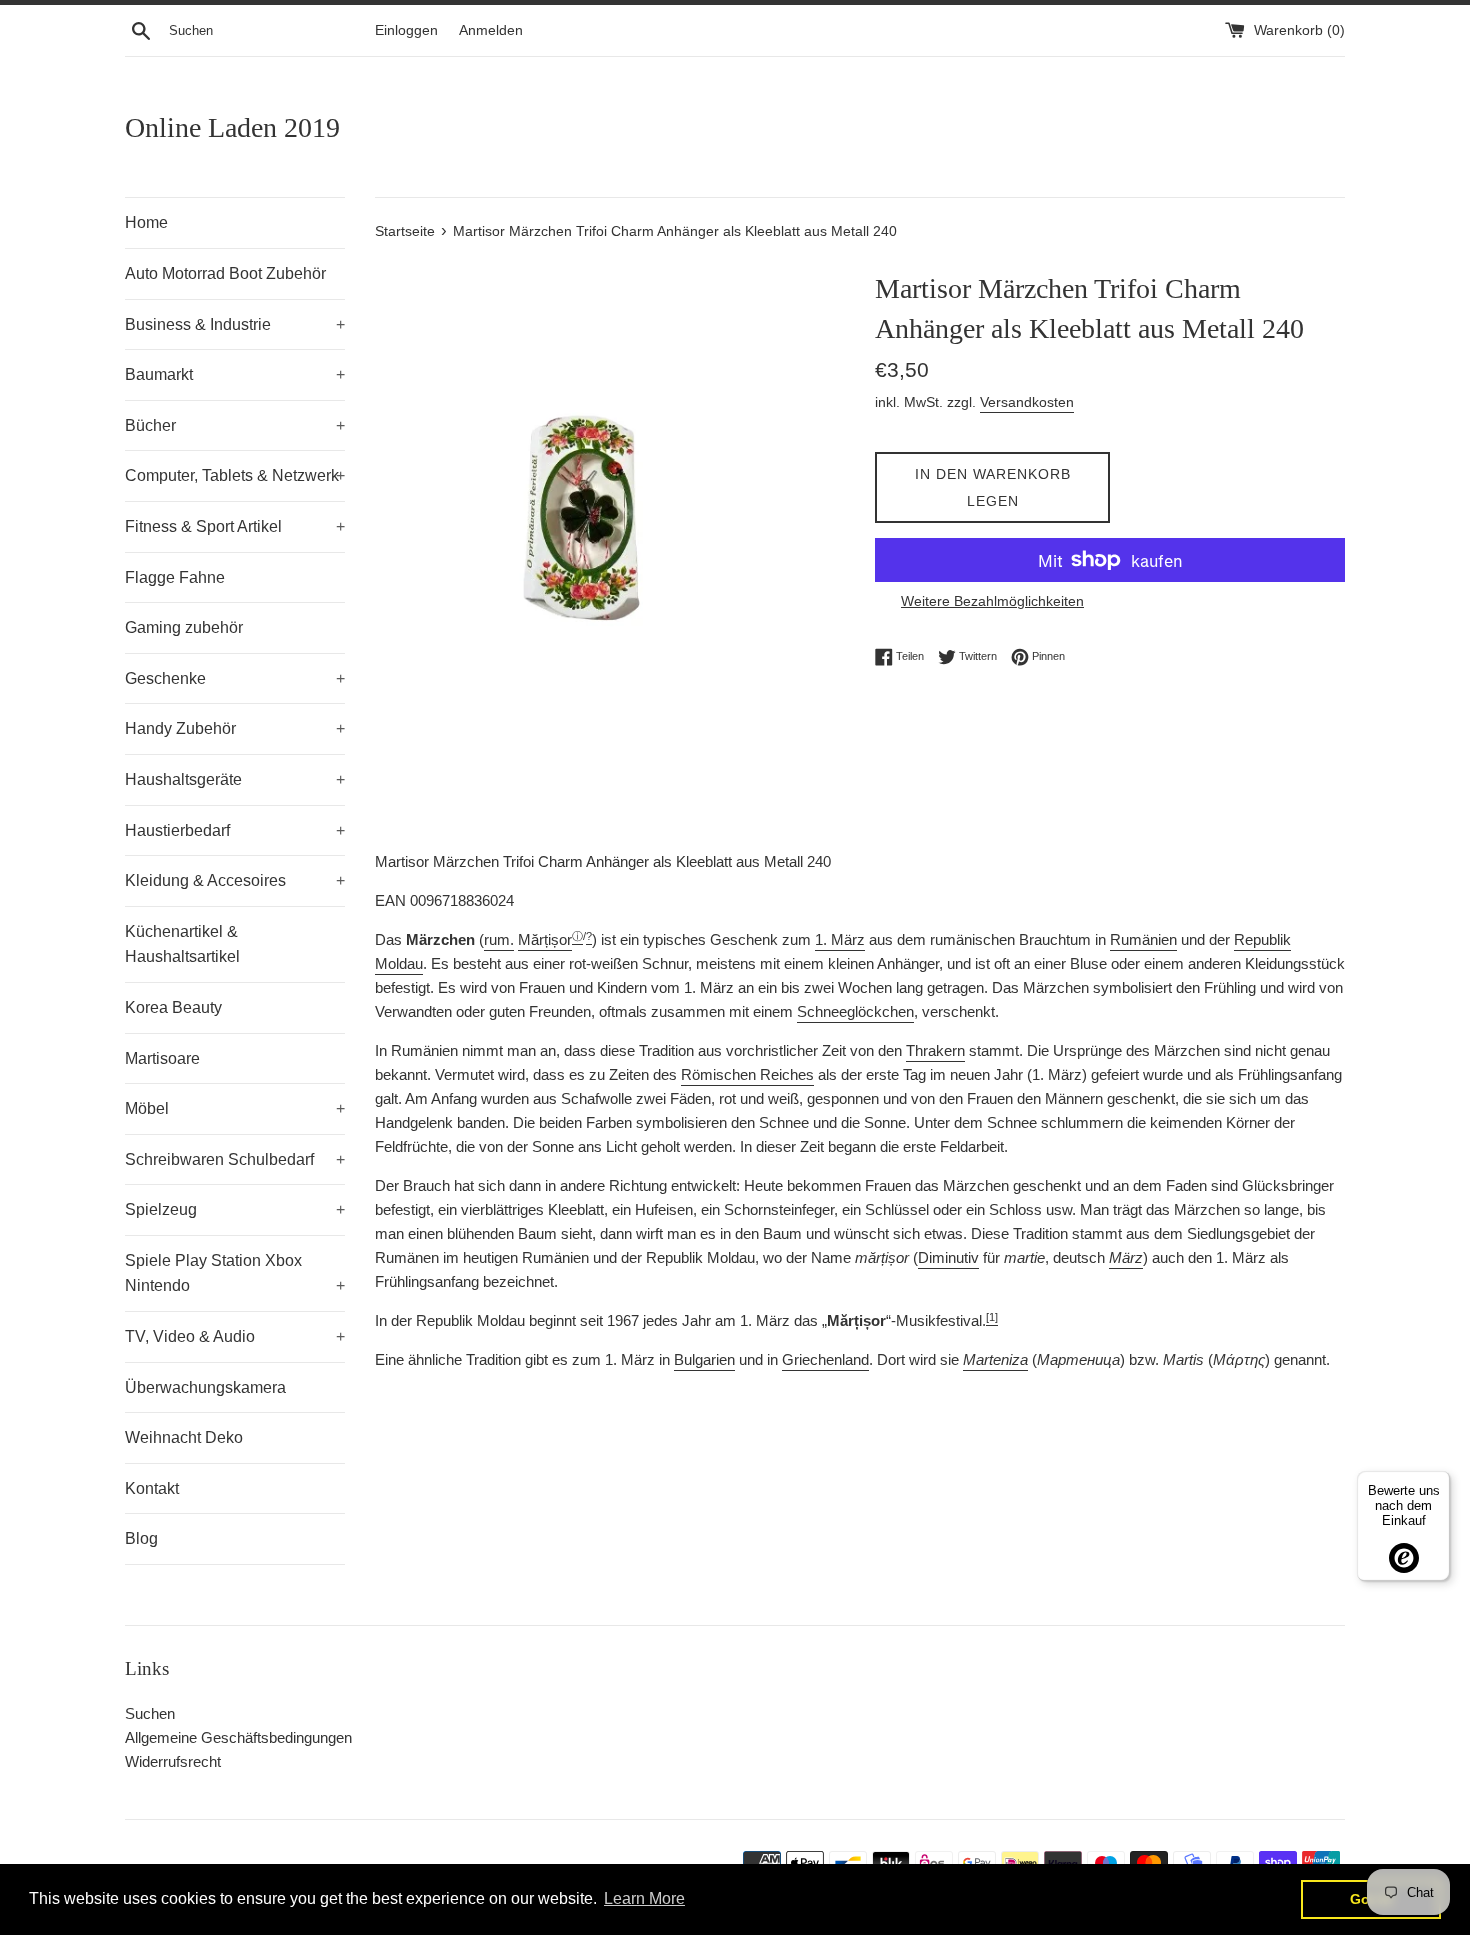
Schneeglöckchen (855, 1011)
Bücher (235, 425)
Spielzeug (235, 1209)
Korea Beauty (173, 1007)
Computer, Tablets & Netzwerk (235, 475)
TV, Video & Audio (235, 1336)
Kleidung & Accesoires (235, 880)
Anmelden (491, 30)
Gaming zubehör (184, 627)
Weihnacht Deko (184, 1437)
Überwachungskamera (205, 1387)
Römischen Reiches (747, 1074)
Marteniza (995, 1359)
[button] (545, 941)
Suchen (150, 1713)
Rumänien (1143, 939)
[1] (992, 1317)
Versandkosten (1027, 402)
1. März (840, 939)
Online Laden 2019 (232, 127)
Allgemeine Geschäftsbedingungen (238, 1737)
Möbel (235, 1108)
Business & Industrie (235, 324)
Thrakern (935, 1050)
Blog (141, 1538)
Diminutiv (948, 1257)
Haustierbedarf (235, 830)
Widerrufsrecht (173, 1761)
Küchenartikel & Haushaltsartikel (182, 944)
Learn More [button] (644, 1898)
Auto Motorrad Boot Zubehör (225, 273)
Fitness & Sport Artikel (235, 526)
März (1126, 1257)
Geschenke (235, 678)
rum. (499, 939)
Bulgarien (704, 1359)
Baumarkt (235, 374)
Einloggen (406, 30)
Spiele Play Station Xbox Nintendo (235, 1273)
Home (146, 222)
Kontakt (152, 1488)
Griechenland (825, 1359)
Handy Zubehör (235, 728)
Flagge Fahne (175, 577)
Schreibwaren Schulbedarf (235, 1159)
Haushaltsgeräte (235, 779)
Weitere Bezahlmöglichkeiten (992, 601)
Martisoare (162, 1058)
